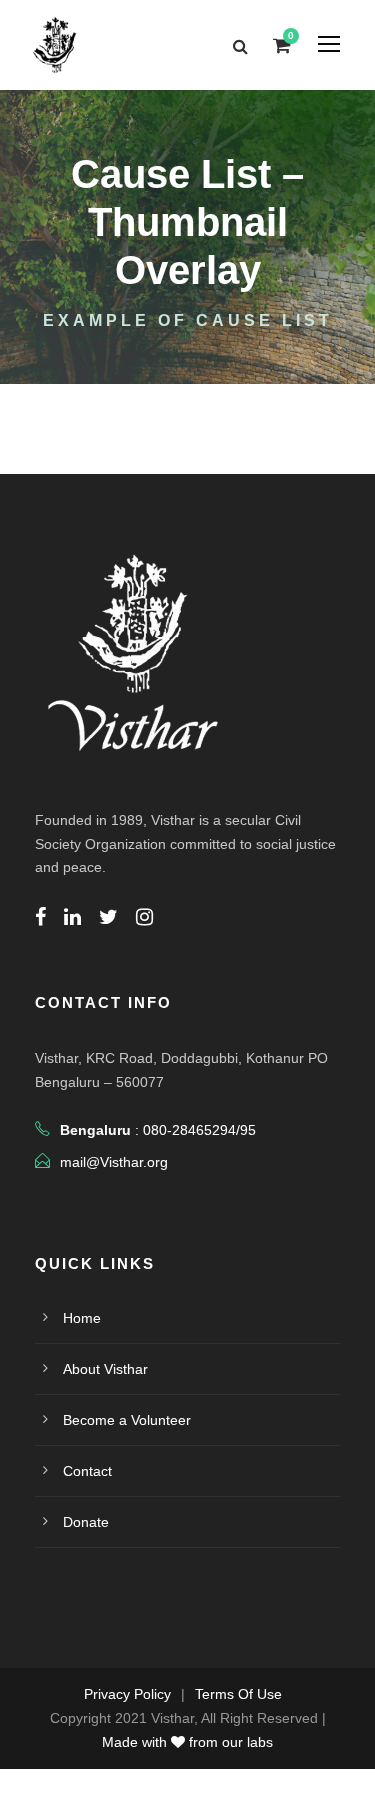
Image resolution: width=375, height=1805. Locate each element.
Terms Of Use (238, 1694)
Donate (86, 1522)
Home (82, 1318)
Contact (87, 1471)
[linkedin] (72, 917)
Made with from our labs (187, 1742)
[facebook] (40, 917)
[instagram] (144, 917)
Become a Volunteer (127, 1420)
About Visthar (105, 1369)
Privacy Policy (127, 1694)
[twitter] (108, 917)
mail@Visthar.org (114, 1162)
